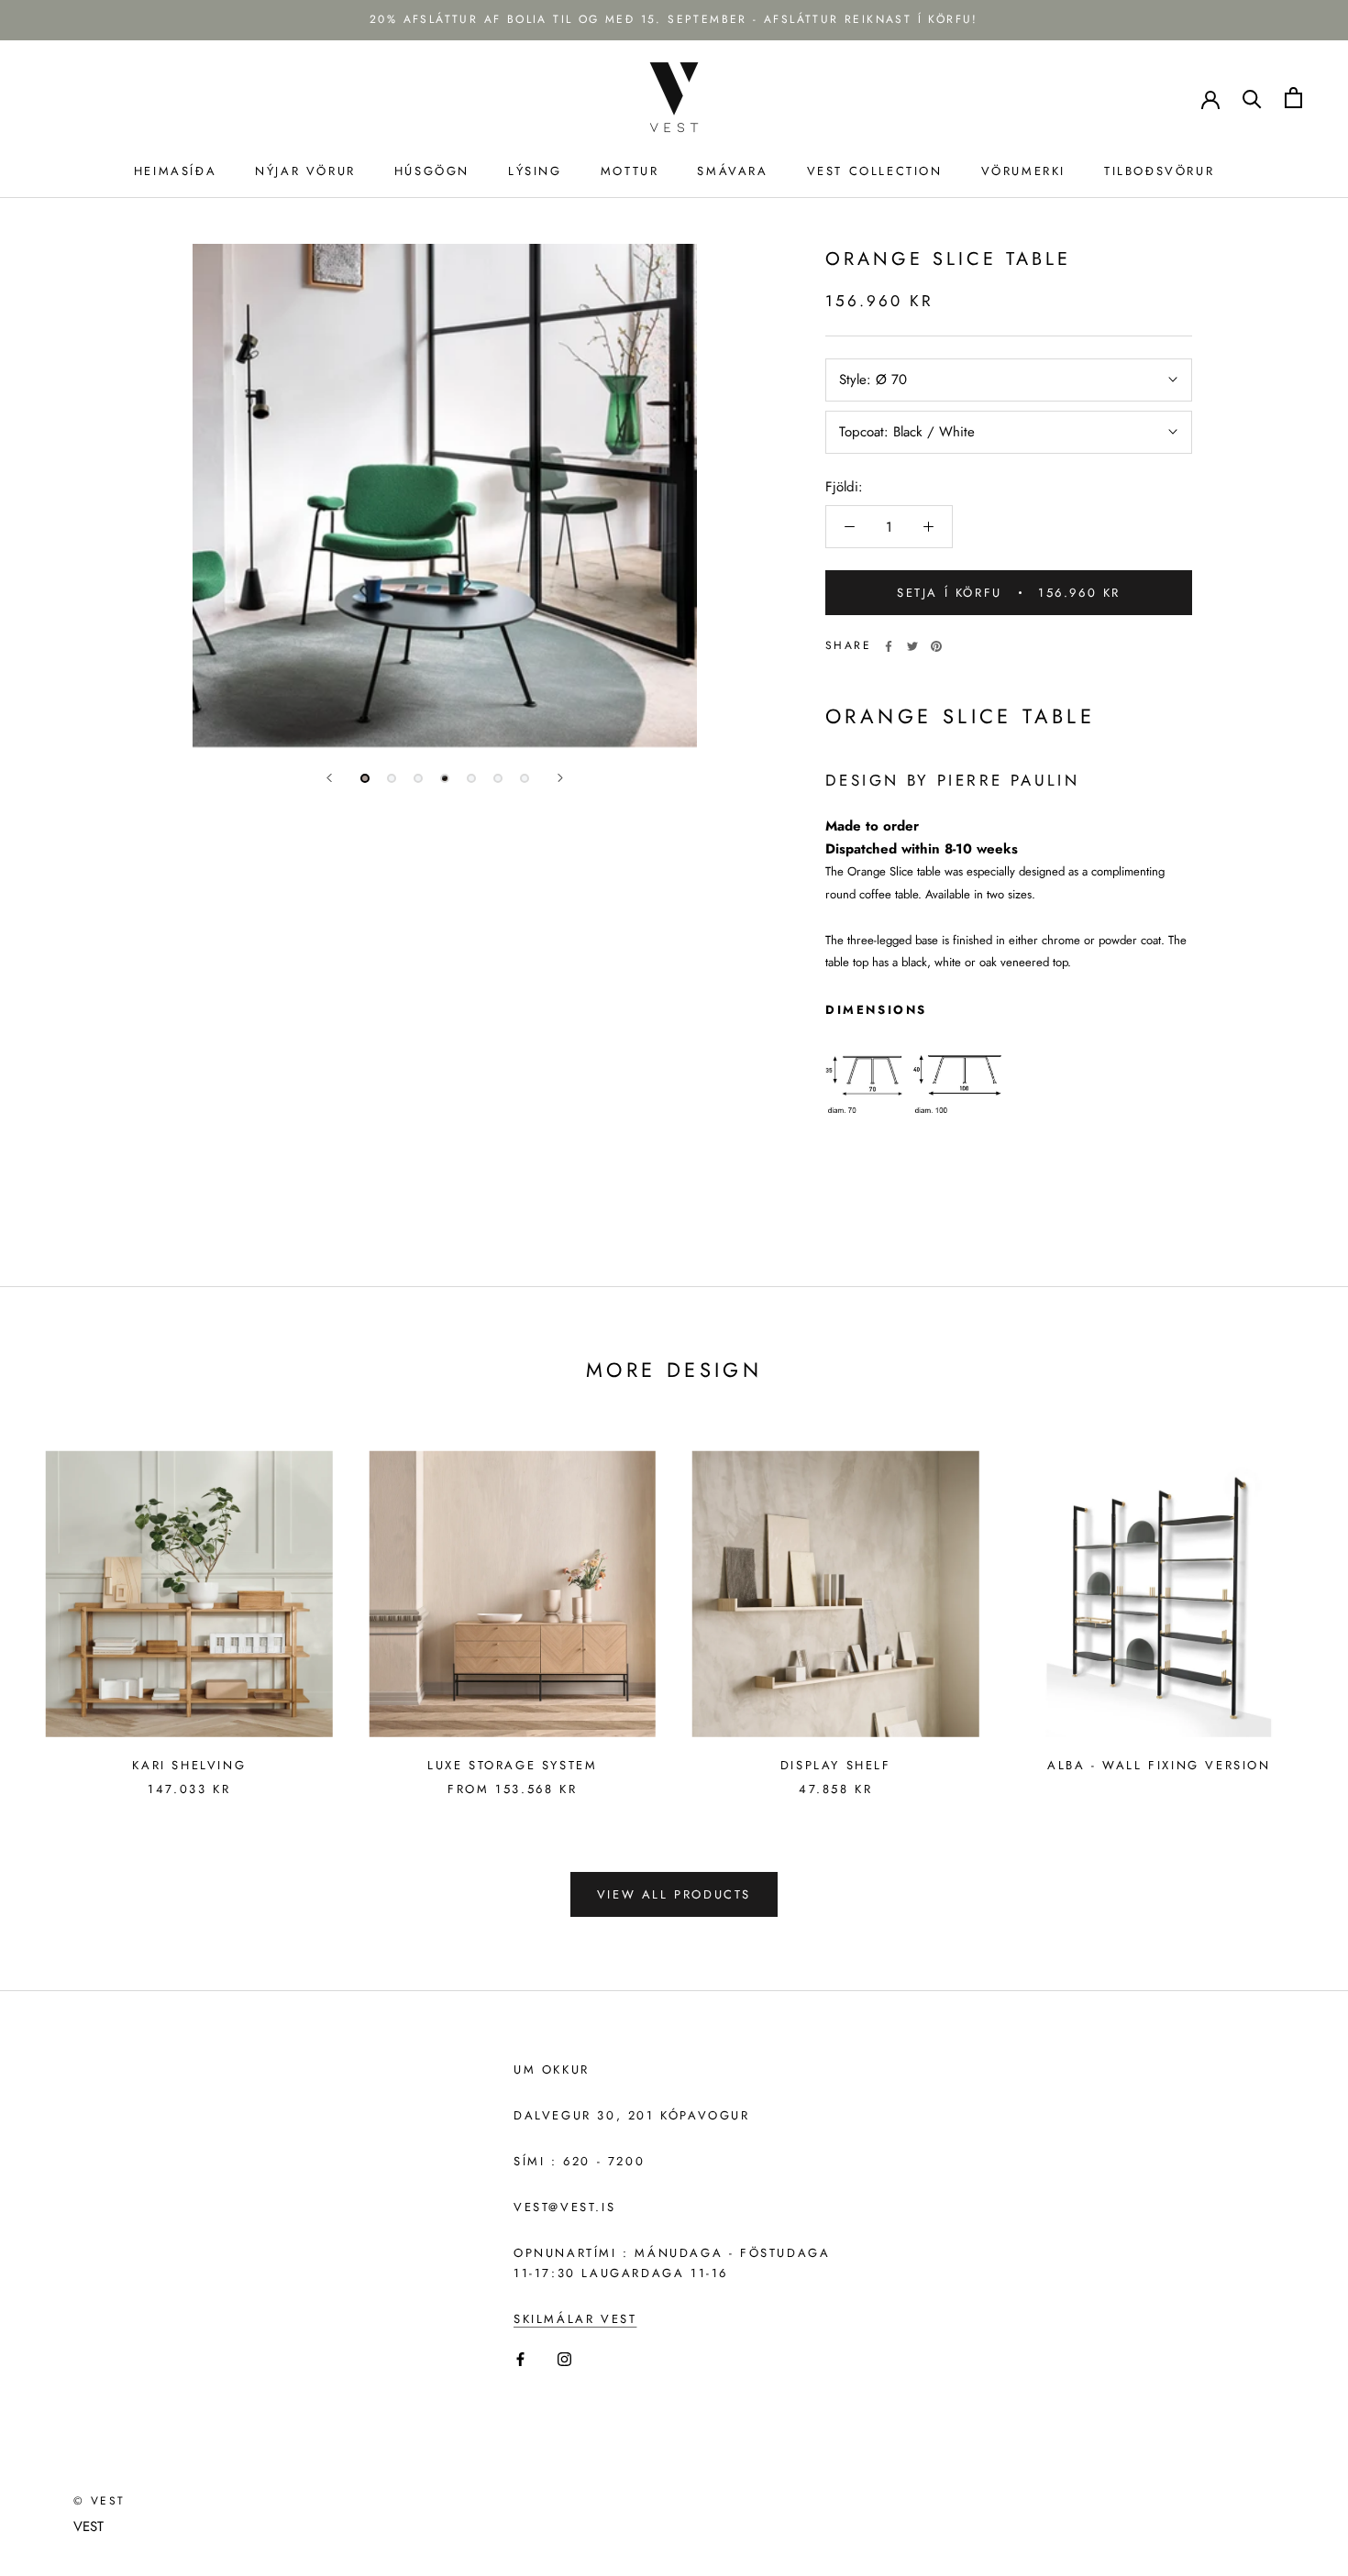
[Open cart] (1293, 98)
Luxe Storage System (512, 1765)
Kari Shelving (189, 1765)
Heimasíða (175, 171)
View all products (674, 1894)
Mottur (630, 171)
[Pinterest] (936, 646)
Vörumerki (1023, 171)
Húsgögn (432, 171)
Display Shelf (836, 1765)
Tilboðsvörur (1159, 171)
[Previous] (329, 778)
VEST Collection (875, 171)
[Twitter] (912, 646)
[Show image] (365, 778)
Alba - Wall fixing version (1159, 1765)
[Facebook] (889, 646)
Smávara (732, 171)
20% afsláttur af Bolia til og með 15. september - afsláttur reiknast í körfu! (674, 19)
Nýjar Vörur (305, 171)
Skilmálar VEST (575, 2319)
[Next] (560, 778)
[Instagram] (564, 2358)
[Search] (1252, 98)
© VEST (99, 2501)
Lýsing (535, 171)
